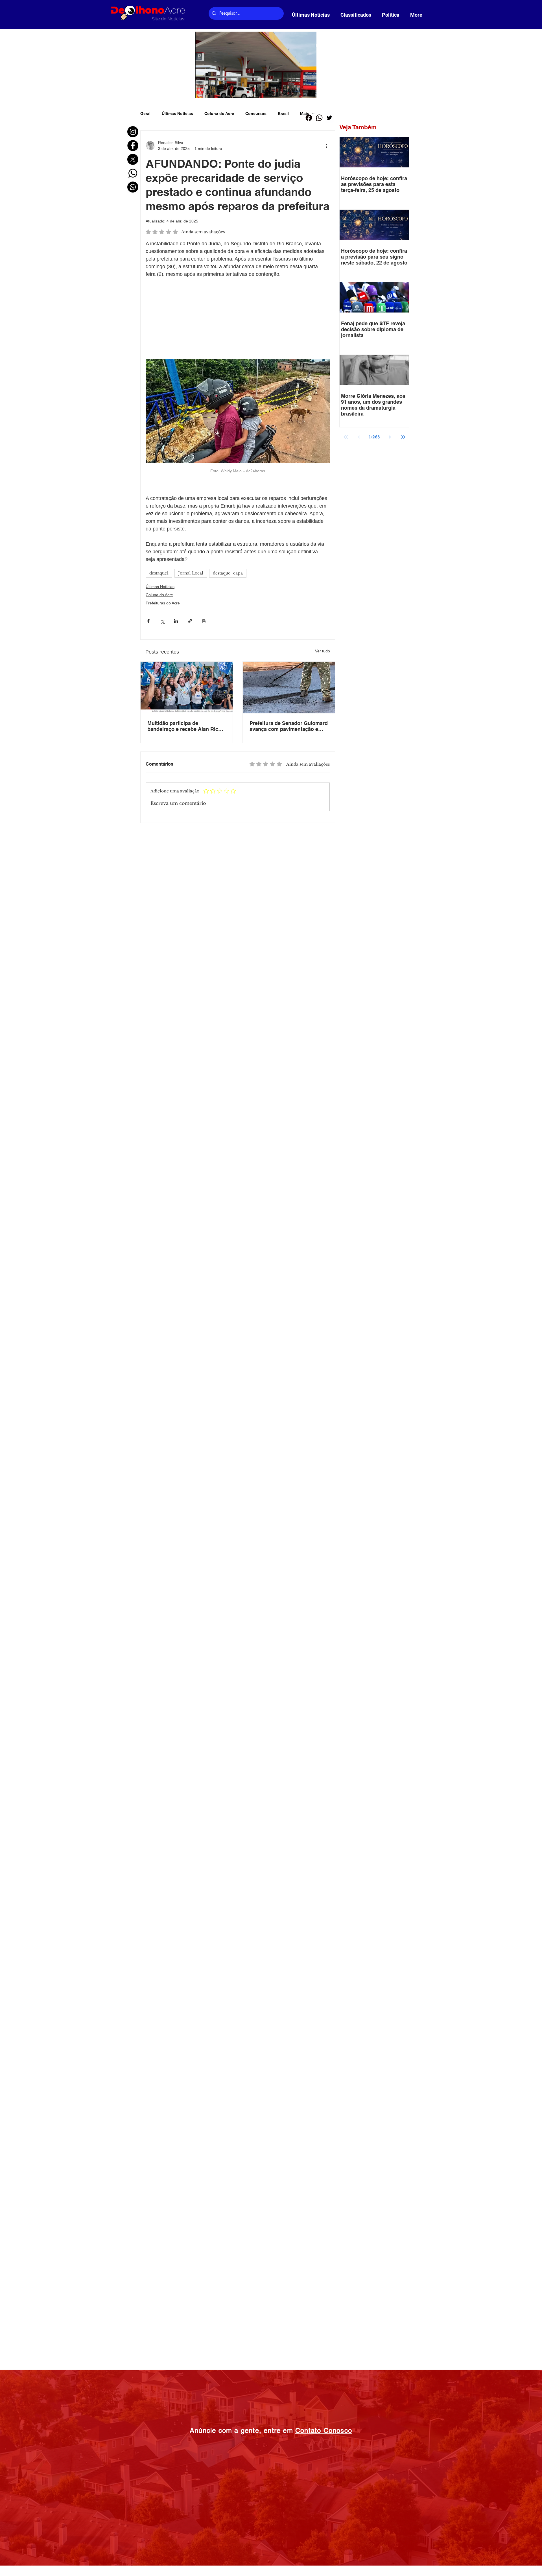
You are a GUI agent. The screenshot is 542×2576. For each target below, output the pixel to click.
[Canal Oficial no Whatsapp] (133, 187)
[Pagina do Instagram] (133, 132)
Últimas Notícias (177, 113)
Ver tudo (323, 781)
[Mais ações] (326, 146)
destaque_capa (228, 703)
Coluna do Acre (219, 113)
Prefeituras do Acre (163, 733)
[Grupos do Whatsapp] (133, 173)
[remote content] (238, 384)
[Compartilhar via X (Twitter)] (162, 751)
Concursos (256, 113)
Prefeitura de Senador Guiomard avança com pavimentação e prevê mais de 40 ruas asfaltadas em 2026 (289, 856)
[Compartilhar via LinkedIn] (176, 751)
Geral (145, 113)
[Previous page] (359, 437)
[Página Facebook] (133, 146)
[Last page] (403, 437)
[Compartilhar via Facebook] (148, 751)
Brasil (283, 113)
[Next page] (390, 437)
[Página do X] (133, 159)
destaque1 (159, 703)
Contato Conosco (324, 2561)
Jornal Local (191, 703)
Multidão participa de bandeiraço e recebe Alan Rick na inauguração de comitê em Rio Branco (184, 856)
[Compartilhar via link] (190, 751)
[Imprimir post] (204, 751)
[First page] (346, 437)
